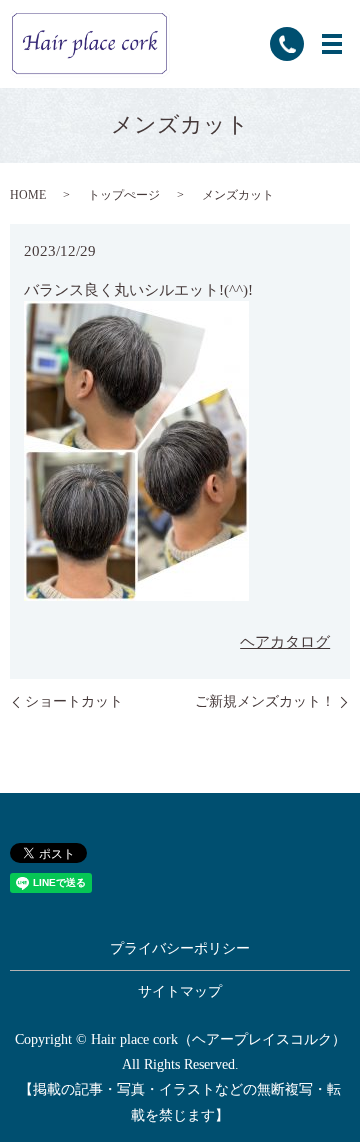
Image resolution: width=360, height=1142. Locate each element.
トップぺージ (124, 195)
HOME (28, 195)
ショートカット (74, 701)
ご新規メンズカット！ (265, 701)
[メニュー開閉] (332, 44)
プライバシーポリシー (180, 948)
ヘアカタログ (285, 642)
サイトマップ (180, 991)
